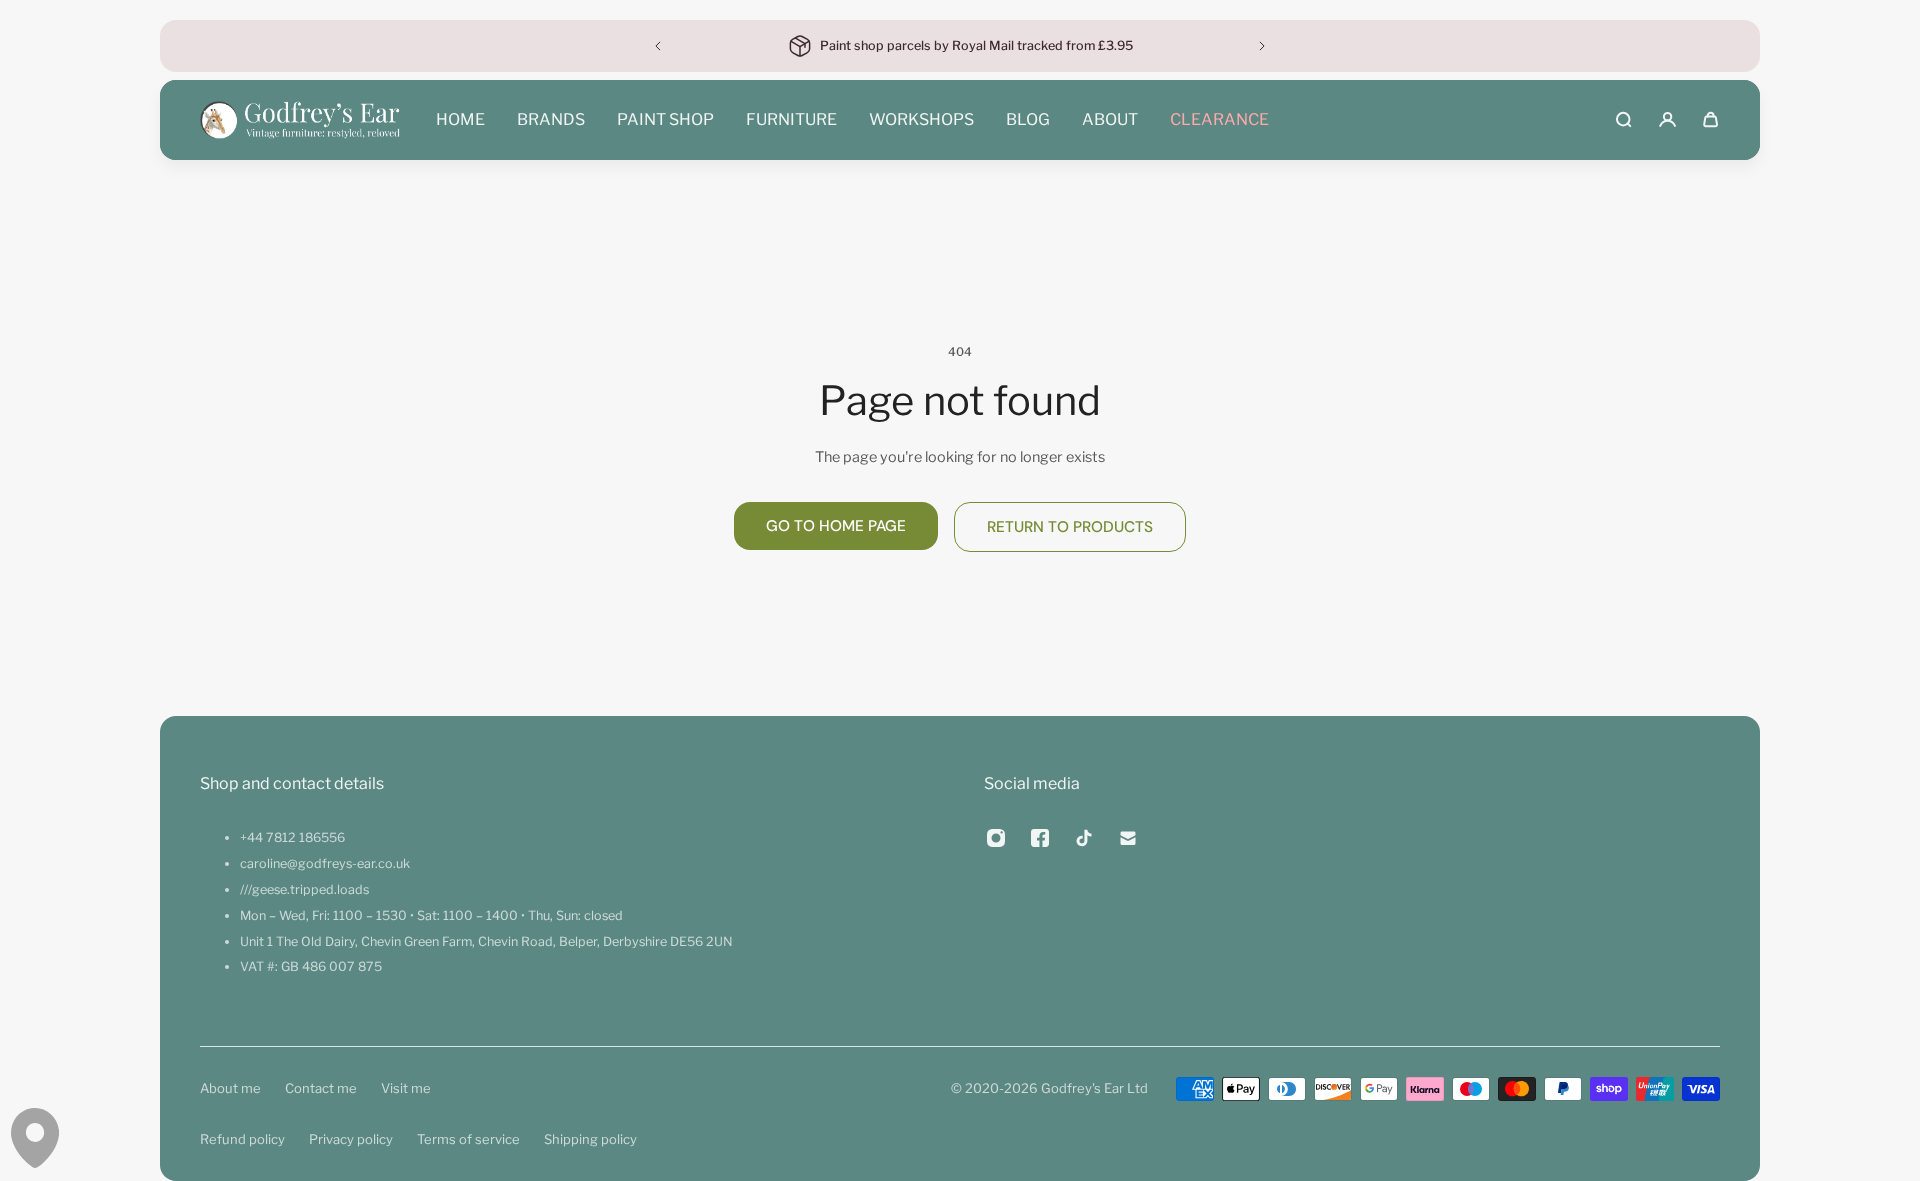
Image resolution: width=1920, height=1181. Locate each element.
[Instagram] (996, 838)
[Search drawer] (1623, 119)
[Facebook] (1040, 838)
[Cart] (1710, 119)
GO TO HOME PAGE (836, 526)
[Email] (1128, 838)
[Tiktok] (1084, 838)
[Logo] (300, 120)
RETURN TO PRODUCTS (1070, 527)
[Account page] (1667, 119)
